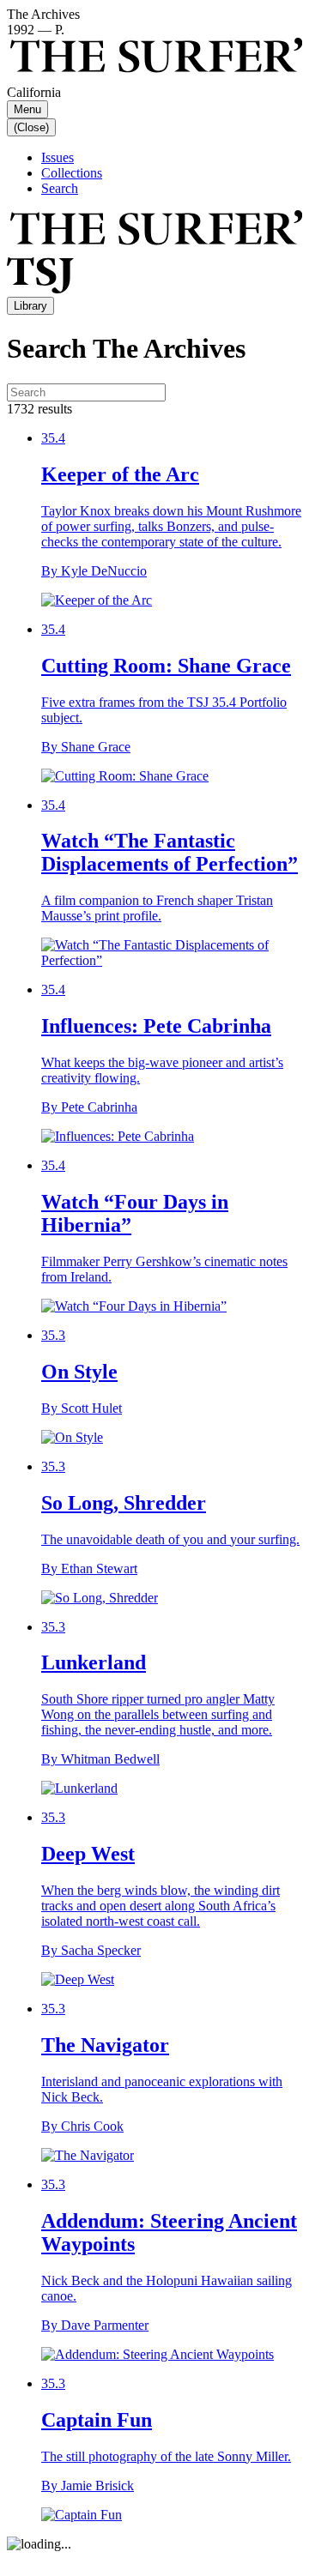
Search (60, 188)
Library (30, 306)
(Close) (31, 127)
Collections (72, 173)
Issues (58, 157)
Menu (27, 109)
